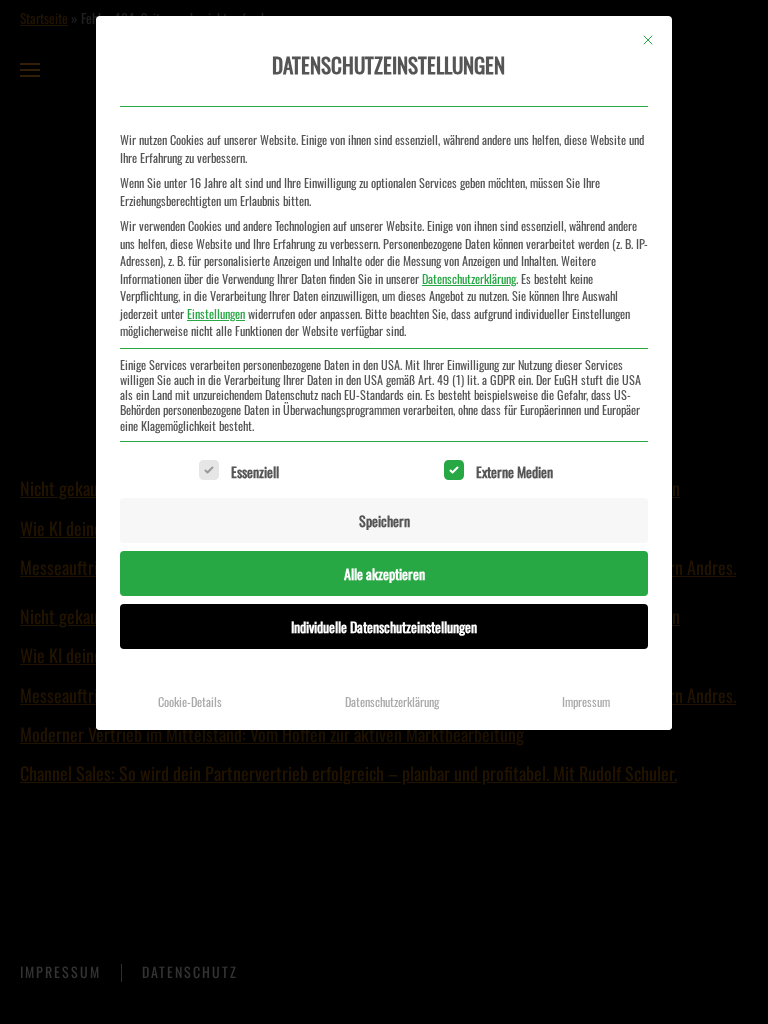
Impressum (586, 701)
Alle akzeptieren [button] (384, 573)
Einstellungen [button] (216, 313)
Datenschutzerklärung (469, 278)
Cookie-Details (190, 701)
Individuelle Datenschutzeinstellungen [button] (384, 626)
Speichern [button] (384, 520)
